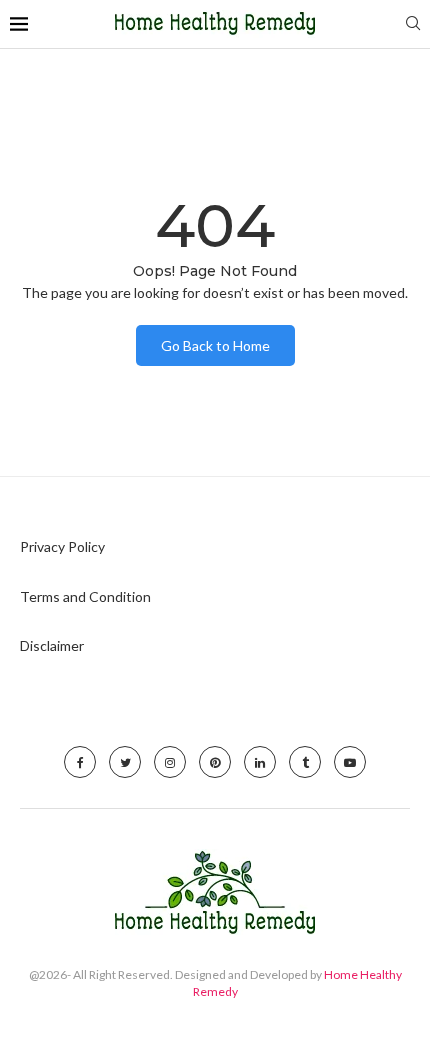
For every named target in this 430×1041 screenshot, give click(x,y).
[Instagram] (170, 762)
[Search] (413, 24)
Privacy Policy (62, 546)
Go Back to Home (215, 345)
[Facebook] (80, 762)
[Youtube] (350, 762)
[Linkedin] (260, 762)
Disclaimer (52, 645)
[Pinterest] (215, 762)
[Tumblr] (305, 762)
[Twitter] (125, 762)
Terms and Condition (85, 596)
